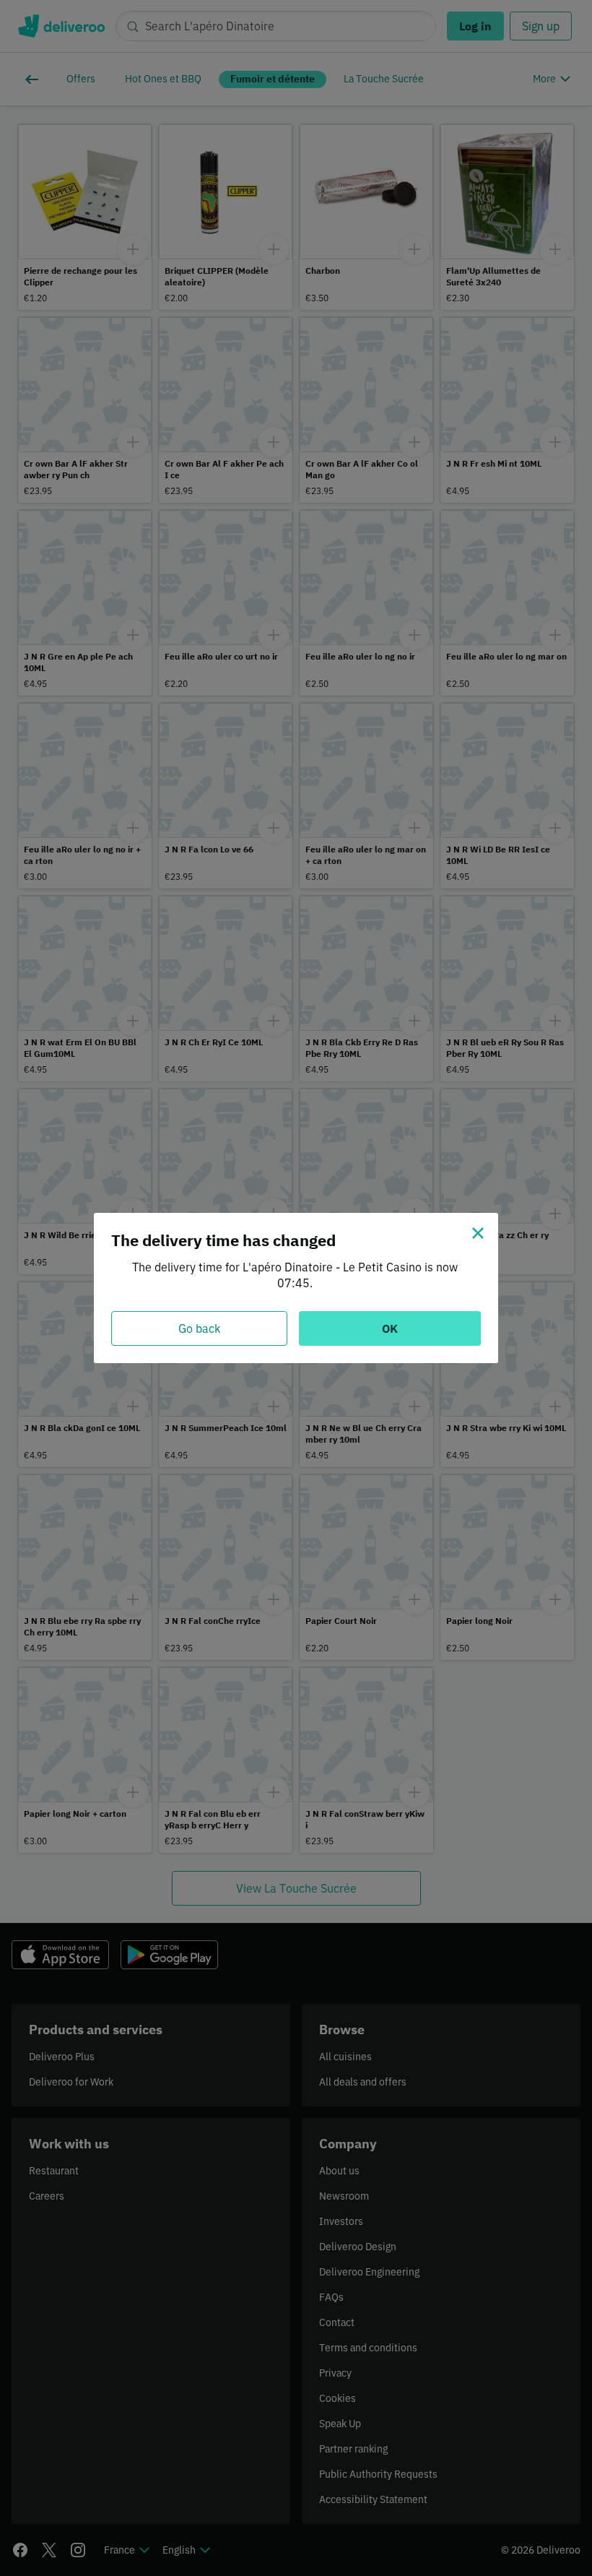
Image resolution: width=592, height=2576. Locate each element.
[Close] (478, 1233)
